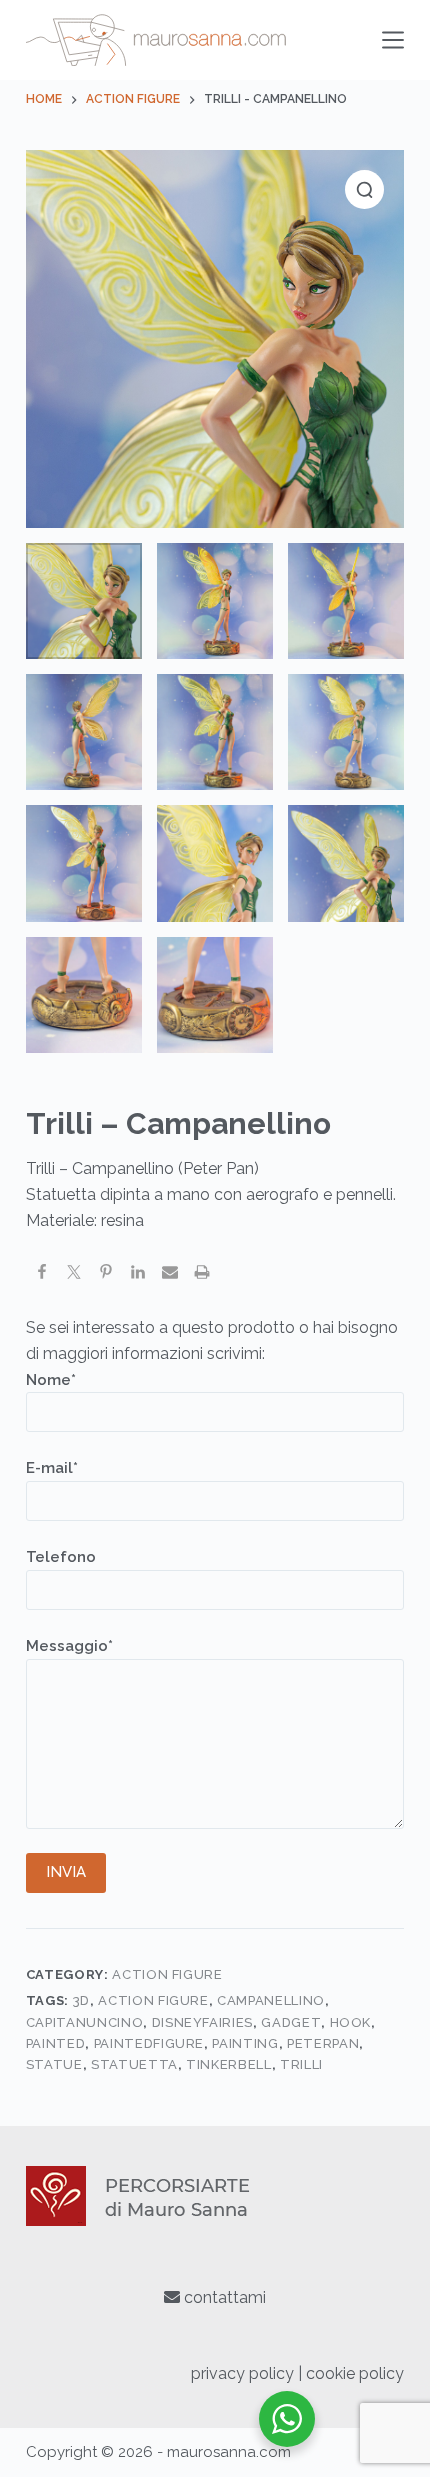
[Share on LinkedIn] (138, 1275)
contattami (223, 2297)
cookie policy (355, 2373)
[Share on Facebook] (42, 1275)
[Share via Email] (170, 1275)
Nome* (51, 1380)
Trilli (301, 2064)
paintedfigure (149, 2043)
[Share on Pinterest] (106, 1275)
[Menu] (393, 40)
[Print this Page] (202, 1275)
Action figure (153, 2000)
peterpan (323, 2043)
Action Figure (167, 1974)
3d (81, 2000)
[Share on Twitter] (74, 1275)
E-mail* (52, 1468)
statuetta (134, 2064)
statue (54, 2064)
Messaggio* (69, 1646)
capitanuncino (84, 2022)
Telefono (61, 1557)
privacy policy (242, 2373)
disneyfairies (202, 2022)
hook (351, 2022)
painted (56, 2043)
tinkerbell (229, 2064)
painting (245, 2043)
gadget (291, 2022)
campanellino (271, 2000)
